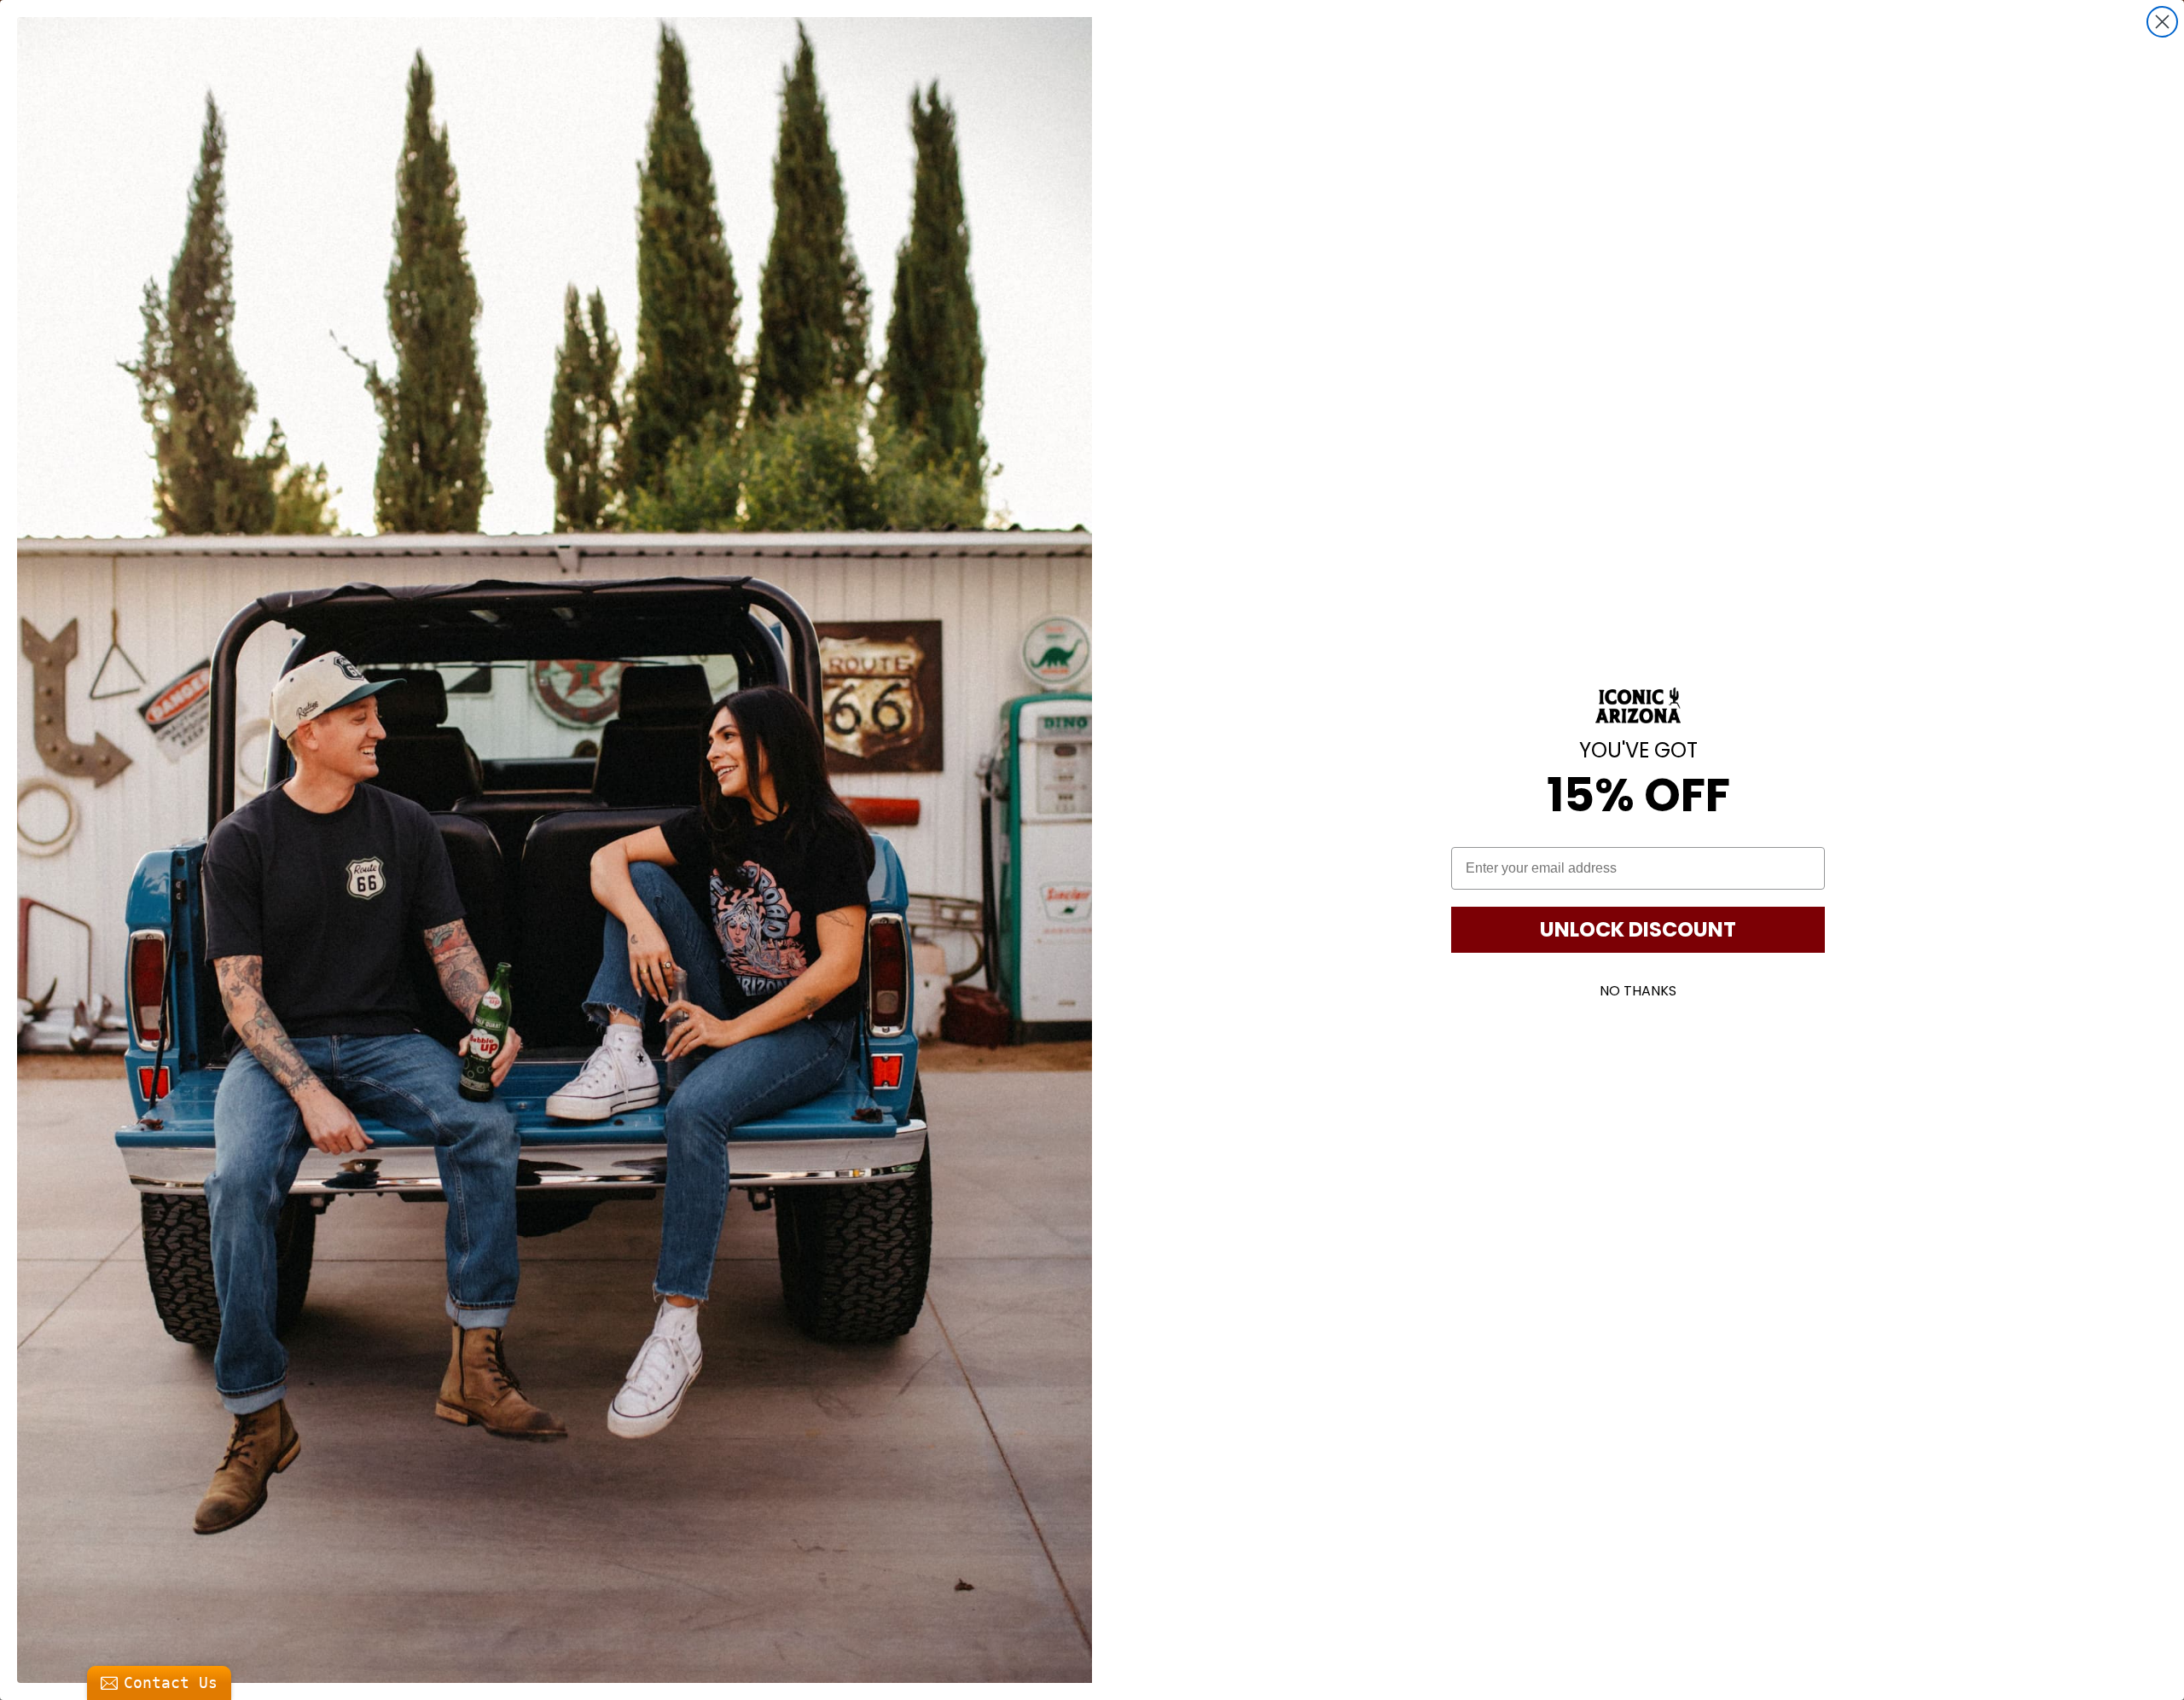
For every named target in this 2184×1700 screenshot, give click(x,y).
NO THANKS (1638, 991)
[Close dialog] (2162, 22)
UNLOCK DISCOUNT (1638, 929)
